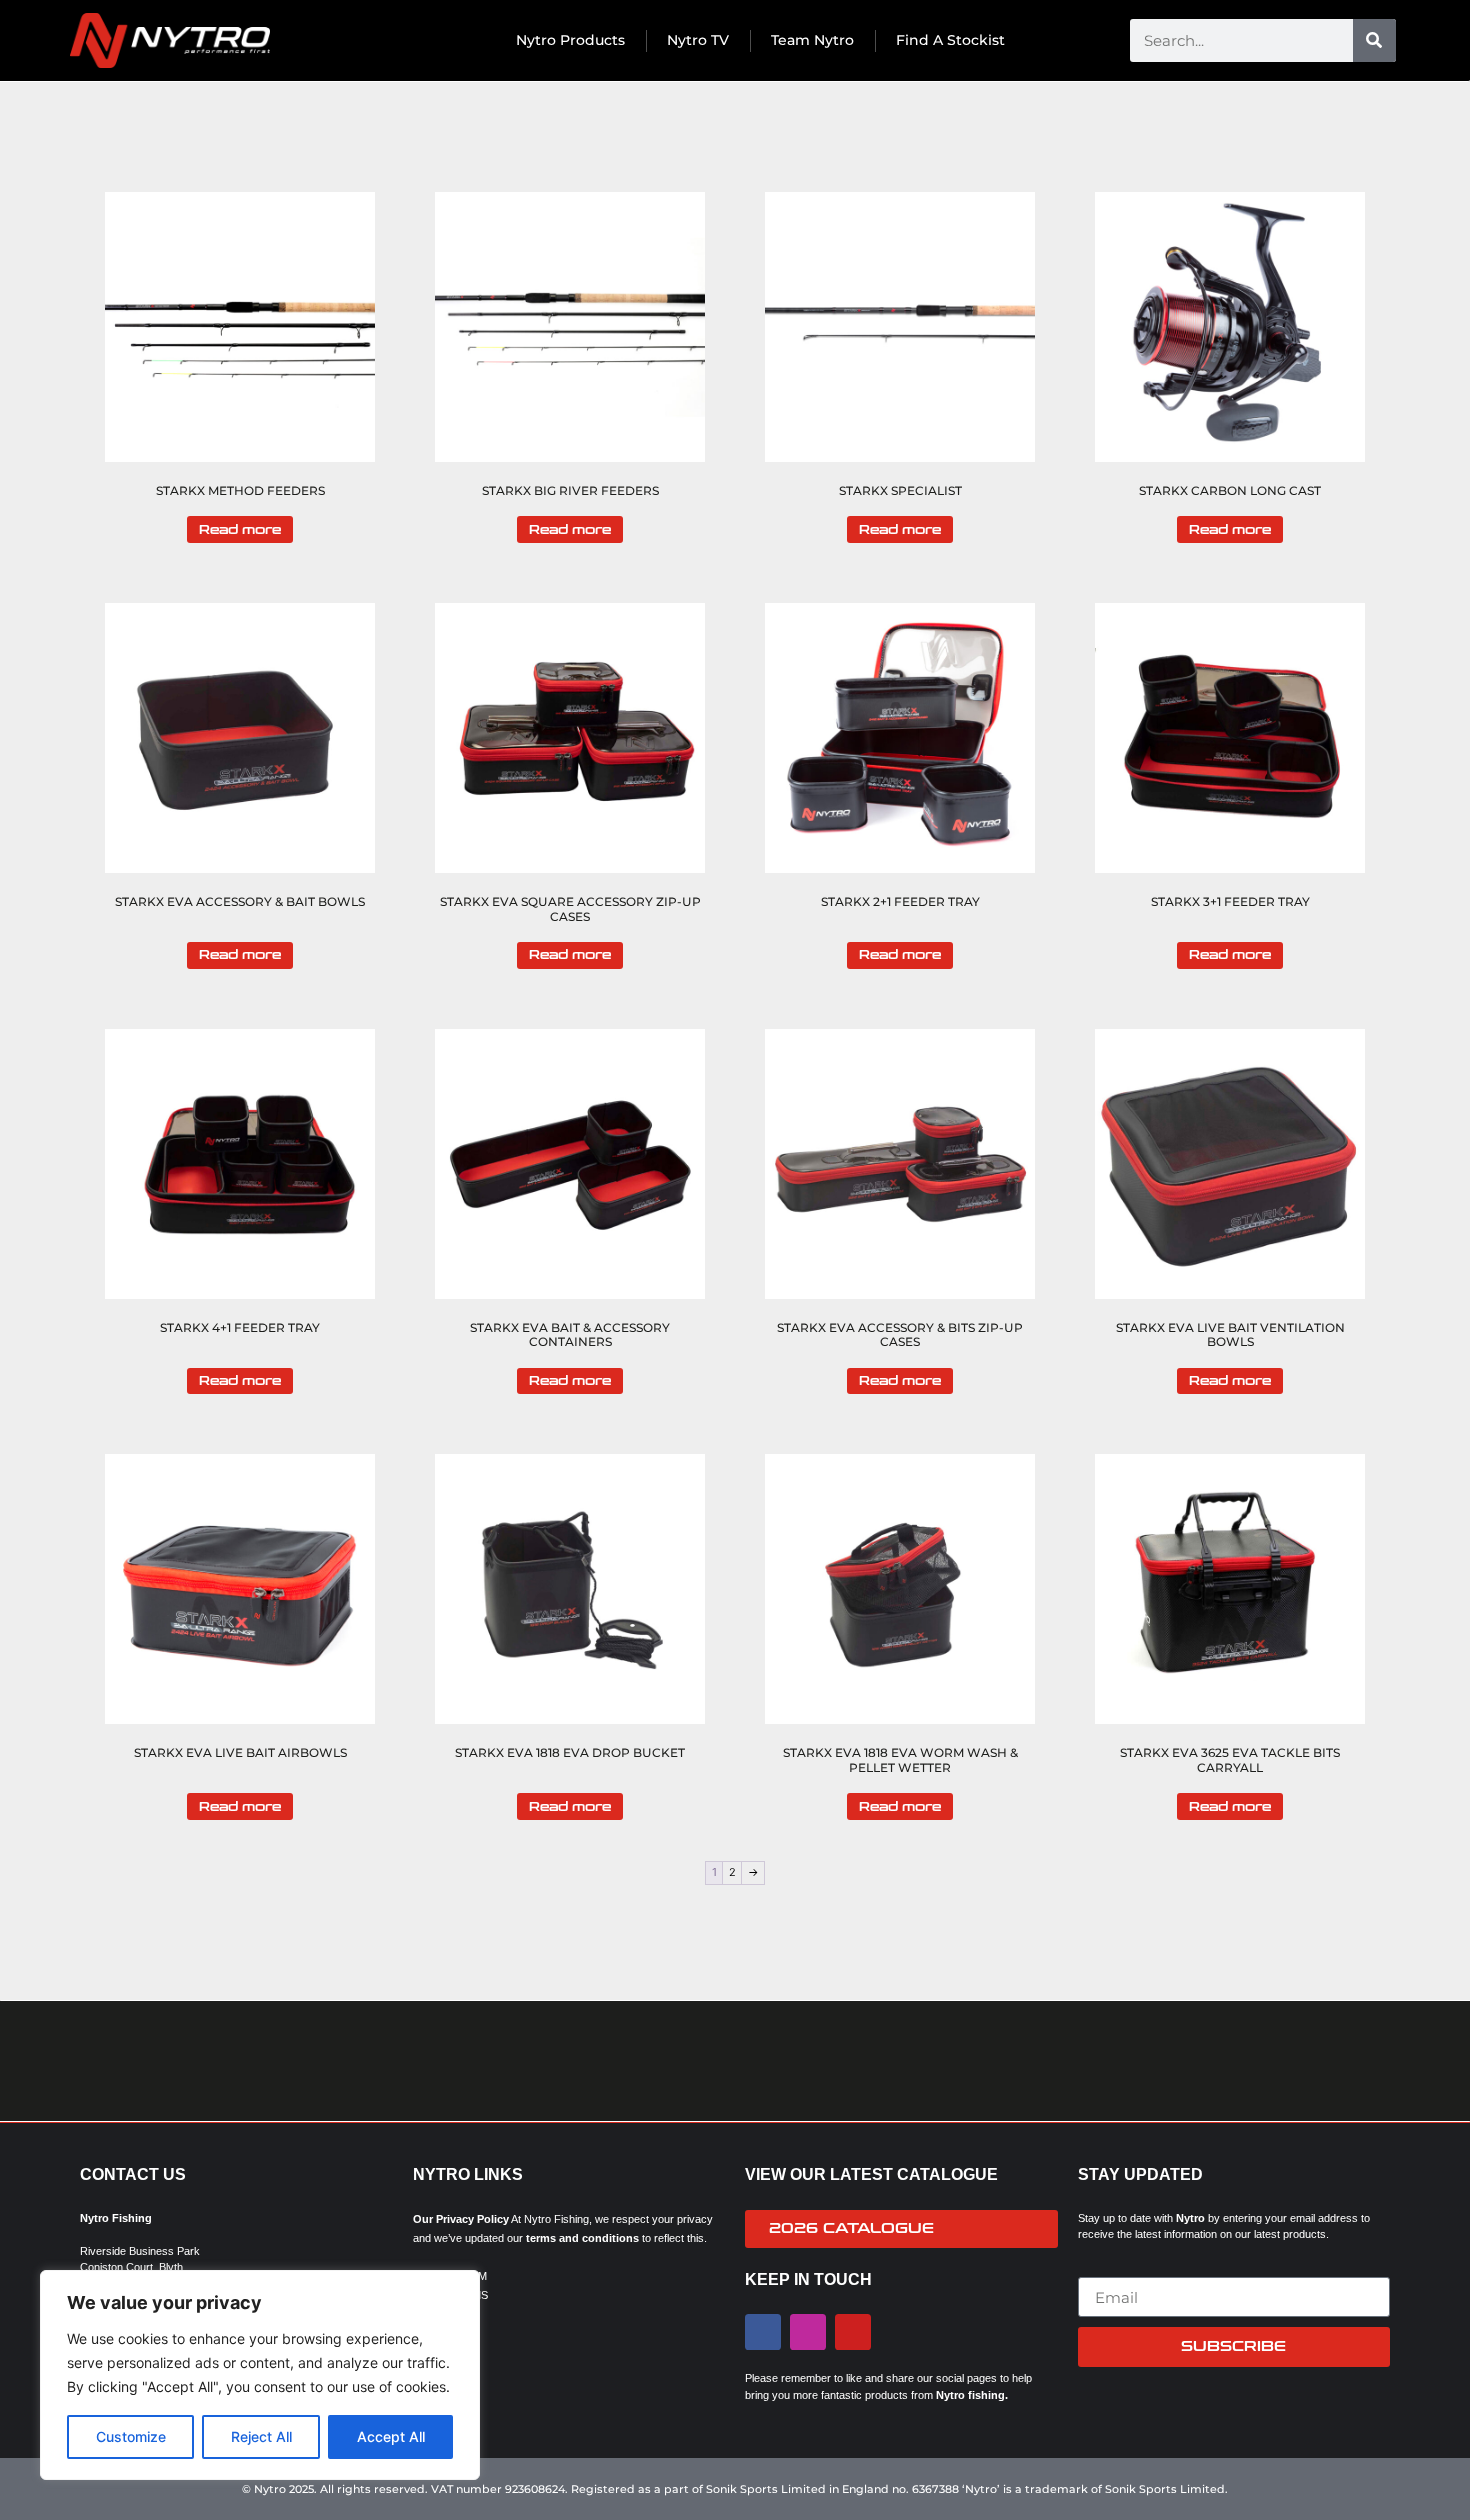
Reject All (261, 2436)
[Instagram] (808, 2332)
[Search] (1374, 40)
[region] (260, 2375)
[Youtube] (853, 2332)
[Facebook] (763, 2332)
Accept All (391, 2436)
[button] (94, 2061)
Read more (240, 530)
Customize (131, 2436)
